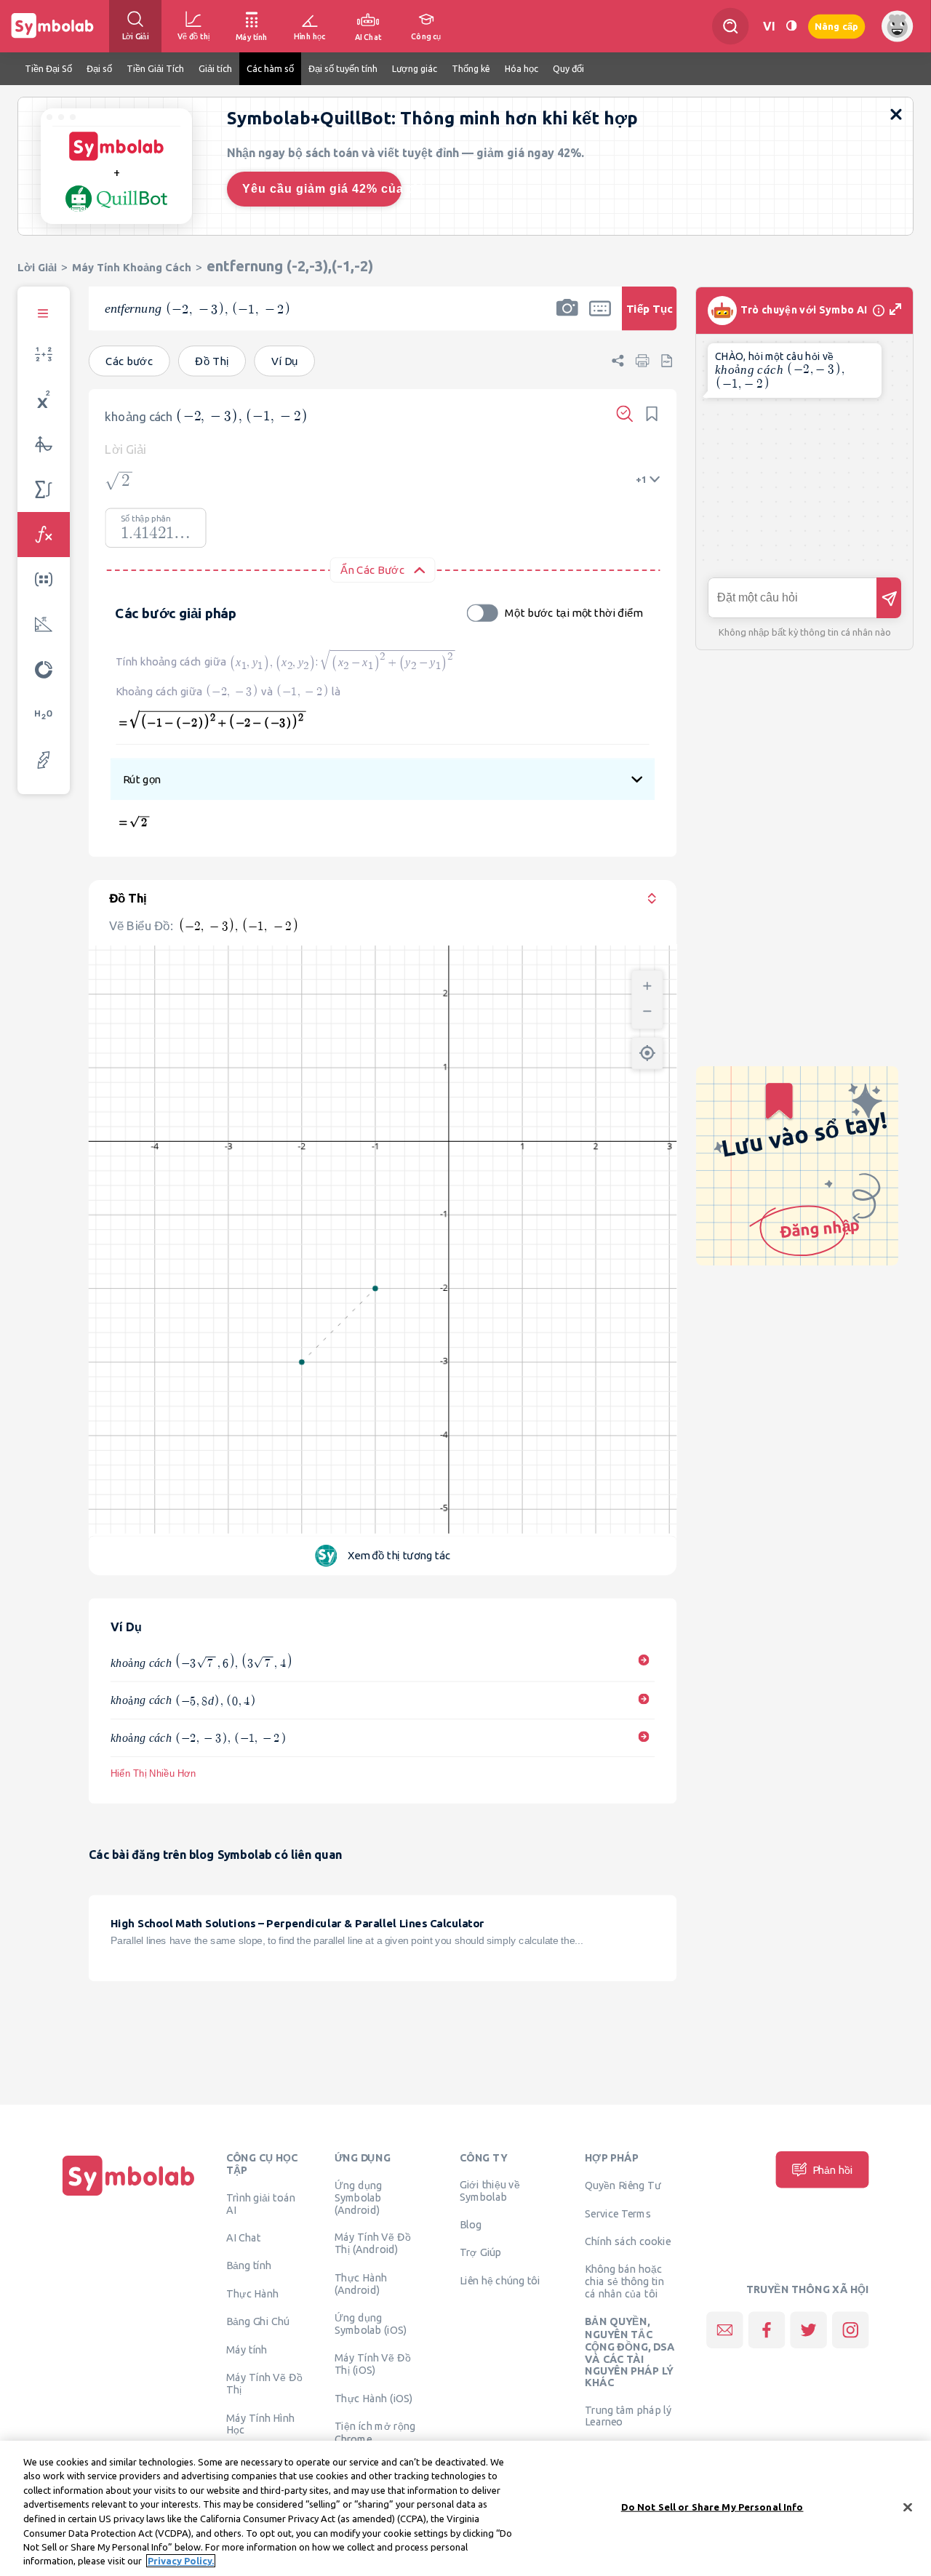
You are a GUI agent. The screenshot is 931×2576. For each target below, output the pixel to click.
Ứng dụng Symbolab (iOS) (371, 2323)
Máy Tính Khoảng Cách (132, 267)
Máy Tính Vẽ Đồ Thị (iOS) (373, 2363)
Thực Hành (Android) (361, 2283)
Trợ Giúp (481, 2252)
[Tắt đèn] (791, 26)
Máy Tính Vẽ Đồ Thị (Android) (373, 2243)
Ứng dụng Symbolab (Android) (359, 2197)
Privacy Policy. (181, 2561)
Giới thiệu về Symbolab (490, 2190)
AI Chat (244, 2237)
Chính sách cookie (628, 2241)
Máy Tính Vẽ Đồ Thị (264, 2383)
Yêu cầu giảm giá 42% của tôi (322, 189)
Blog (471, 2224)
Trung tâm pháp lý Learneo (628, 2415)
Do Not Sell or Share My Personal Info (712, 2507)
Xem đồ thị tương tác (399, 1555)
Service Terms (618, 2213)
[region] (465, 2508)
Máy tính (247, 2349)
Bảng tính (249, 2265)
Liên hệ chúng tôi (500, 2280)
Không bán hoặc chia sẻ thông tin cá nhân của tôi (624, 2281)
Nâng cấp (836, 26)
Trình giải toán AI (261, 2203)
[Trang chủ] (129, 2196)
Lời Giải (37, 267)
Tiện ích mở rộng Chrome (375, 2432)
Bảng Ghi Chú (258, 2321)
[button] (567, 318)
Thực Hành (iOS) (374, 2398)
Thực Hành (253, 2293)
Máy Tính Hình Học (261, 2423)
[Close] (908, 2507)
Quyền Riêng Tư (623, 2185)
